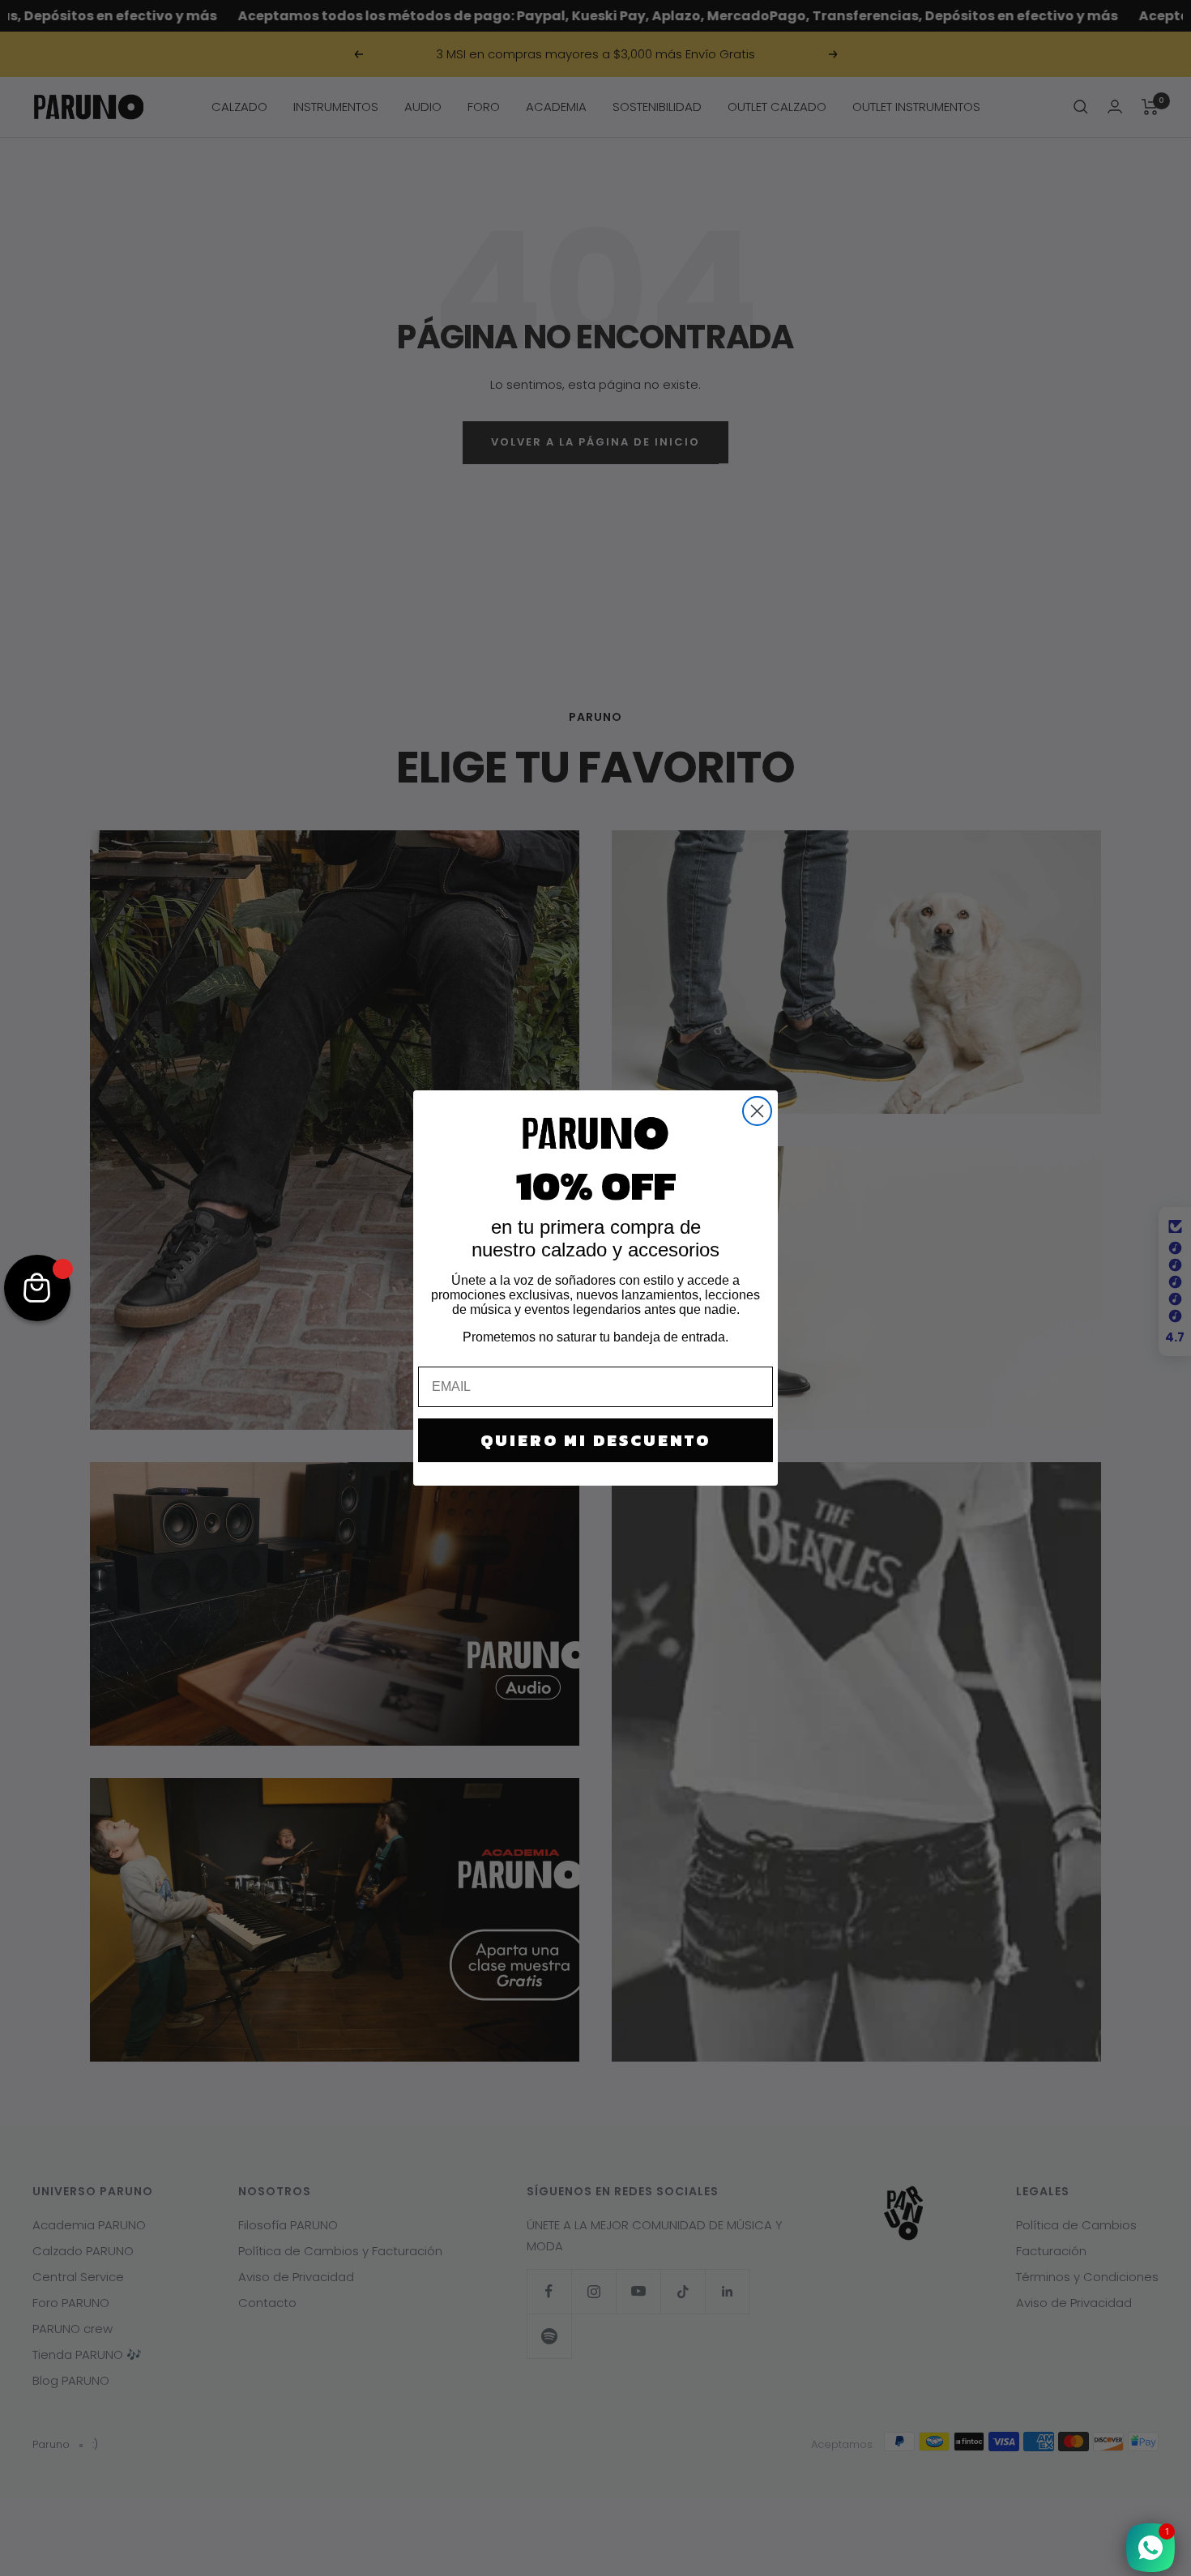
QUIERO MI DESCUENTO (595, 1440)
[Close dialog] (757, 1111)
